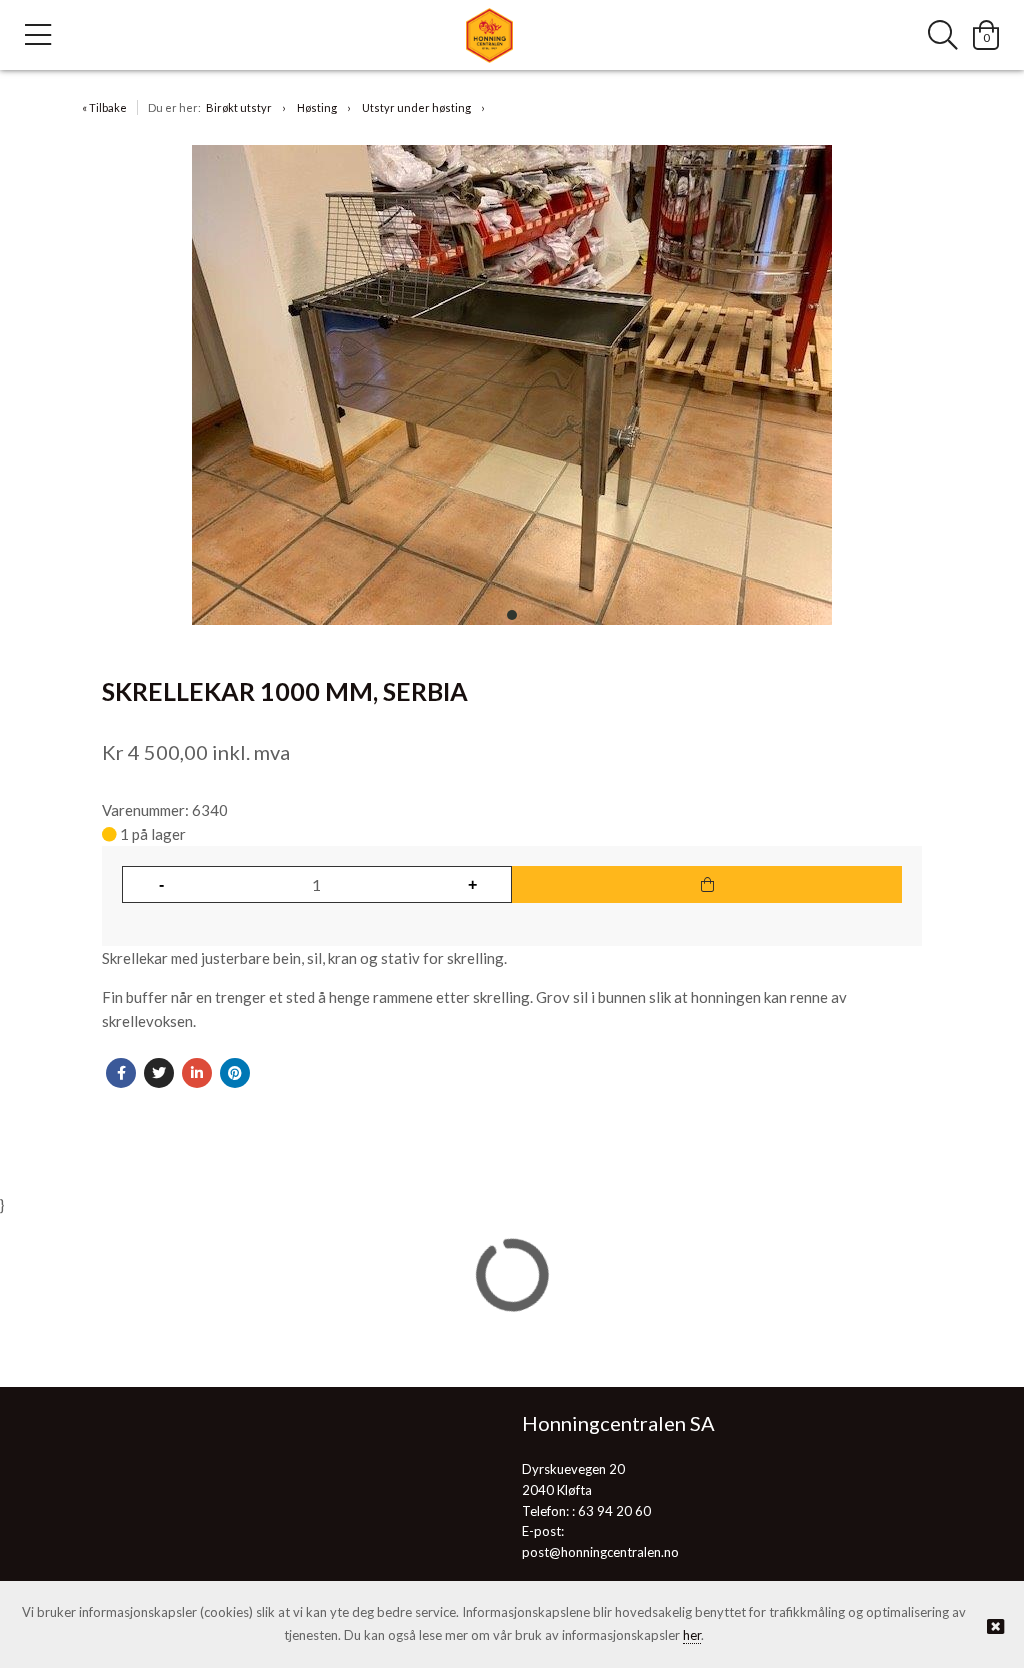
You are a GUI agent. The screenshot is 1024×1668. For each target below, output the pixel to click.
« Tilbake (104, 107)
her (692, 1635)
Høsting (317, 107)
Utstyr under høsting (416, 107)
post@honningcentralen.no (600, 1552)
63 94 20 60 (614, 1511)
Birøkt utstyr (239, 107)
